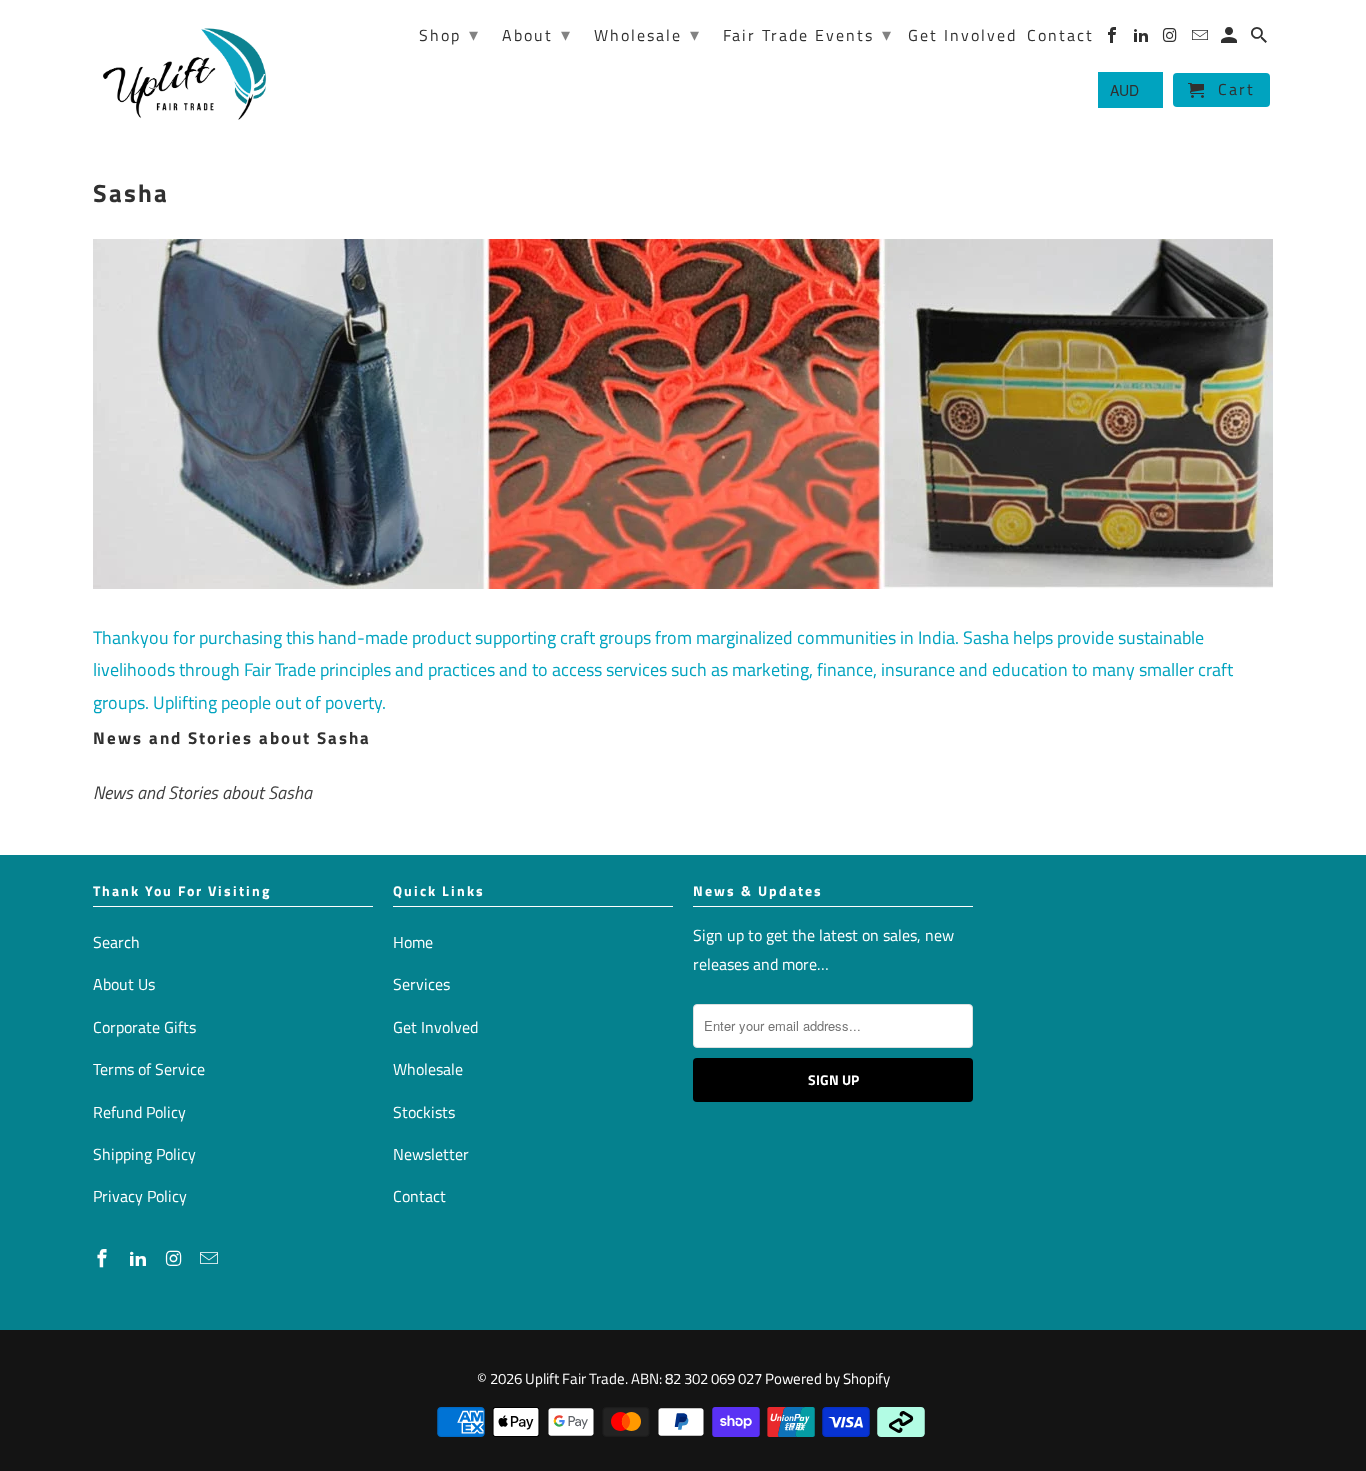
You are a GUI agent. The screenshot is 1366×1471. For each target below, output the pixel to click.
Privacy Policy (140, 1196)
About (537, 34)
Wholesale (428, 1069)
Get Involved (435, 1027)
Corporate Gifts (144, 1027)
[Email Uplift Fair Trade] (211, 1258)
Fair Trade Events (808, 34)
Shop (449, 34)
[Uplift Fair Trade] (185, 72)
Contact (419, 1196)
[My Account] (1230, 39)
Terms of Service (149, 1069)
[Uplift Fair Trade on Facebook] (104, 1258)
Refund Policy (139, 1112)
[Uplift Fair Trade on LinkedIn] (140, 1258)
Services (421, 984)
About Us (124, 984)
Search (116, 942)
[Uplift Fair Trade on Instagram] (176, 1258)
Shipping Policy (144, 1154)
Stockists (424, 1112)
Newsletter (431, 1154)
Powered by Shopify (827, 1378)
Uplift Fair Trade (575, 1378)
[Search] (1260, 39)
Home (413, 942)
